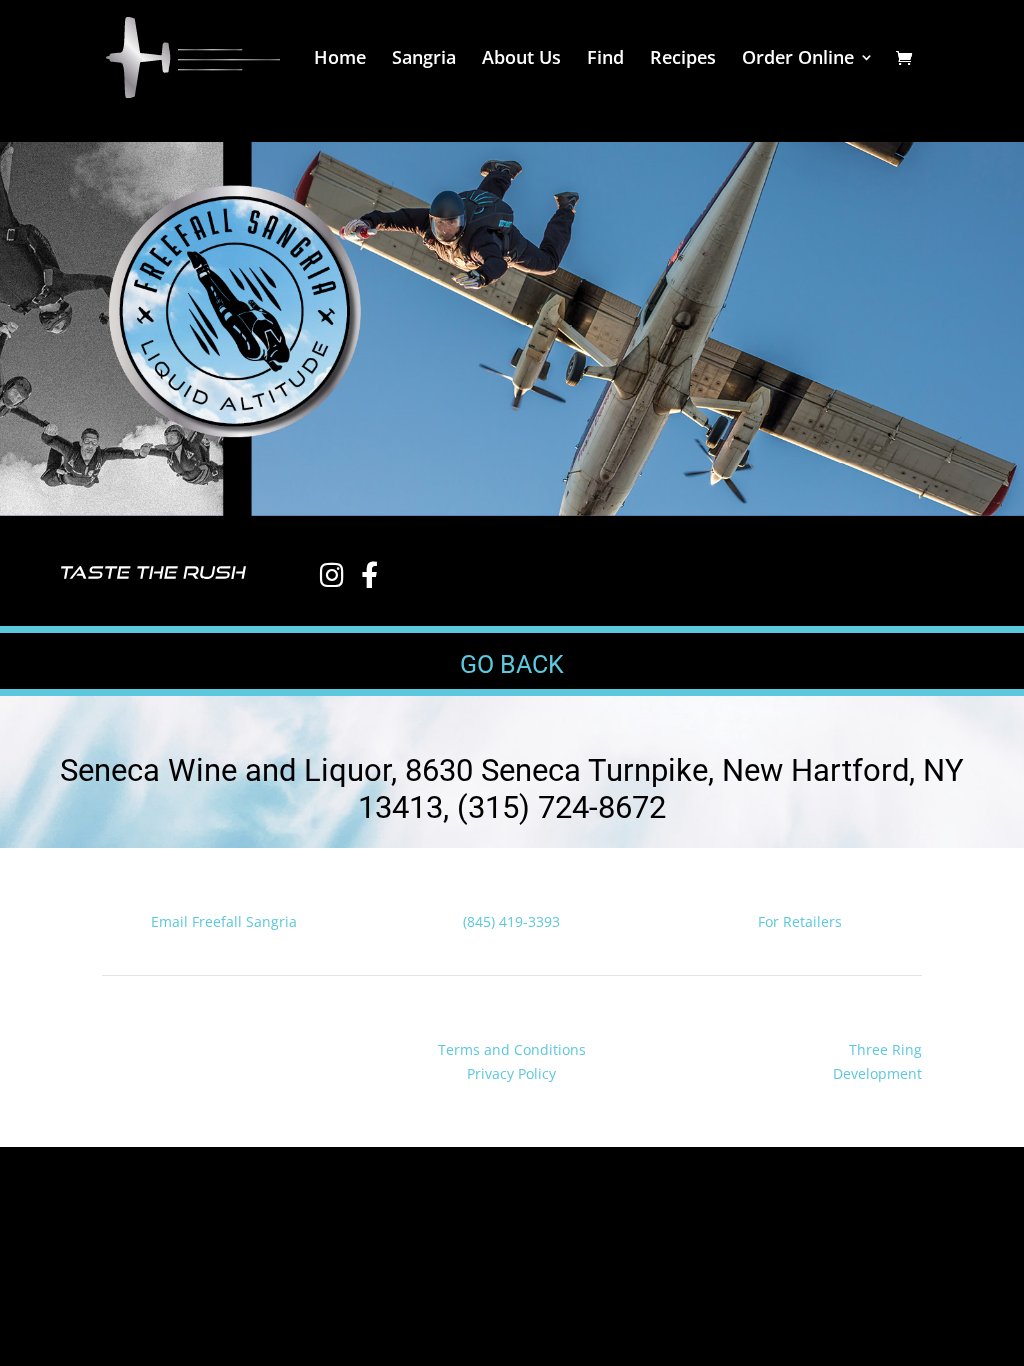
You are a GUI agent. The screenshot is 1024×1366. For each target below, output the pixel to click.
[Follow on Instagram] (158, 1054)
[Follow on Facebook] (118, 1054)
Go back (512, 664)
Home (340, 59)
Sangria (424, 59)
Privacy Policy (511, 1073)
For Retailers (800, 921)
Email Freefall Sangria (224, 921)
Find (605, 59)
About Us (521, 59)
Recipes (683, 59)
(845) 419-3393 (511, 921)
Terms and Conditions (512, 1049)
